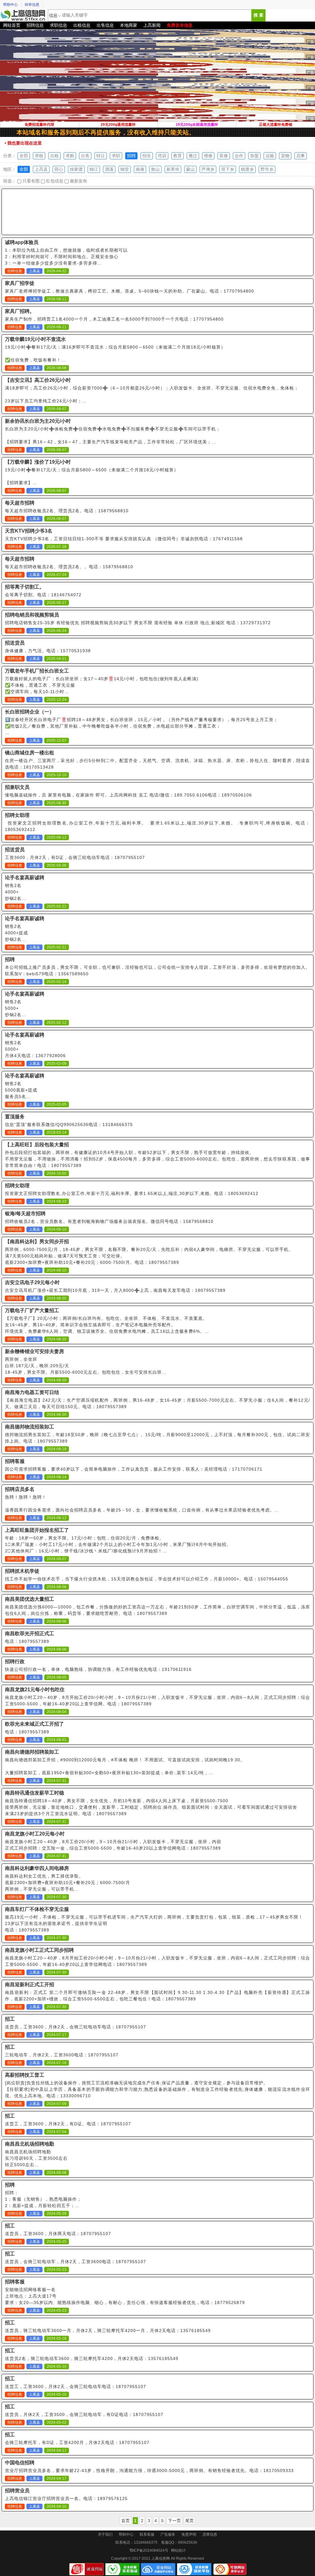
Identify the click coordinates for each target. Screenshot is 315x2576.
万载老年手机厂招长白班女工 (37, 671)
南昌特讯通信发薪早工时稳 (34, 1793)
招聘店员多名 (20, 1489)
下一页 (174, 2521)
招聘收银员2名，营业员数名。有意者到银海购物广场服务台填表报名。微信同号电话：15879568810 (109, 1221)
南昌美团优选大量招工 (30, 1599)
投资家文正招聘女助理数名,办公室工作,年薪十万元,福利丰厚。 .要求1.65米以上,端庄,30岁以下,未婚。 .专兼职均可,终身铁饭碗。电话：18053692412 (157, 826)
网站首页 (12, 25)
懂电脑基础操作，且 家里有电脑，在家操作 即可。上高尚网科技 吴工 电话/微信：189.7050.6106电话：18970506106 (128, 795)
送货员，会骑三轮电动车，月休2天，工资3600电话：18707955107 (76, 2262)
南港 (140, 169)
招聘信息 (35, 25)
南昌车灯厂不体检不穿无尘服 (37, 1909)
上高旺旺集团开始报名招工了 (37, 1530)
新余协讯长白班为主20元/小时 (38, 421)
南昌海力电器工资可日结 (32, 1392)
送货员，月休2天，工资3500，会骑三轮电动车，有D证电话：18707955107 (84, 2414)
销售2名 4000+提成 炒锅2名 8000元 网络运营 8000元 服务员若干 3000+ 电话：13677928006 (27, 933)
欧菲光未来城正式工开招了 (34, 1724)
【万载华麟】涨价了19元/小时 (38, 462)
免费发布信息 (180, 25)
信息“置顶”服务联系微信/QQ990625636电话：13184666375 (69, 1124)
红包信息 (54, 181)
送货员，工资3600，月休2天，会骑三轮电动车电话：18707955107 (76, 2027)
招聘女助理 (17, 815)
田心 (59, 169)
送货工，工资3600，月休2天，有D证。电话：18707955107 (68, 2124)
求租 (39, 156)
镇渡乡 (247, 169)
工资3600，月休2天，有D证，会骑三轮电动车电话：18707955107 (75, 857)
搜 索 (258, 15)
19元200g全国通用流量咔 (197, 125)
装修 (224, 156)
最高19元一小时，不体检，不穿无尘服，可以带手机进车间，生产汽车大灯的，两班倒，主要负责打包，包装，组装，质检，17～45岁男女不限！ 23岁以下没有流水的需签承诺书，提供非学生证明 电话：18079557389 (154, 1923)
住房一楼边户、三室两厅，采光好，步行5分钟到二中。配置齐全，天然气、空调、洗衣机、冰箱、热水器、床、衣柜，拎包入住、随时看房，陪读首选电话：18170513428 (157, 764)
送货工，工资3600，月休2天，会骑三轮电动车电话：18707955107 (76, 2386)
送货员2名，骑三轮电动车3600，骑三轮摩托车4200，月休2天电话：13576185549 (92, 2358)
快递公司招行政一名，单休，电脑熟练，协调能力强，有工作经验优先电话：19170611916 (98, 1669)
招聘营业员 (17, 2491)
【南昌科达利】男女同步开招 (37, 1242)
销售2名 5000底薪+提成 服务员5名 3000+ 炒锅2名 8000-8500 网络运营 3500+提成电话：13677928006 (39, 1090)
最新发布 (78, 181)
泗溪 (109, 169)
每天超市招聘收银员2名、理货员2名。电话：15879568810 (67, 511)
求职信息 (58, 25)
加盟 (254, 156)
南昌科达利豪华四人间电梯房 (37, 1868)
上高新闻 (152, 25)
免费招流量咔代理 (39, 125)
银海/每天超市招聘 (25, 1214)
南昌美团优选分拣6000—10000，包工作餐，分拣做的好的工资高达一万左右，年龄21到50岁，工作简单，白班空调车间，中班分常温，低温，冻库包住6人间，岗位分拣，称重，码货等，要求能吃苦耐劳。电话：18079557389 (157, 1610)
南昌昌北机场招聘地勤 (30, 2144)
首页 (126, 2521)
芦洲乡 (208, 169)
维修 (208, 156)
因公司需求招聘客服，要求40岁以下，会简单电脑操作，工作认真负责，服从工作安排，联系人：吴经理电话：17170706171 (134, 1469)
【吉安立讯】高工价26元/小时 (38, 380)
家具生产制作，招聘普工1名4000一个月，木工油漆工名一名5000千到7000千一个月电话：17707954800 (114, 319)
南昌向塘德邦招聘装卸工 (32, 1752)
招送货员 (15, 643)
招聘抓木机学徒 (22, 1571)
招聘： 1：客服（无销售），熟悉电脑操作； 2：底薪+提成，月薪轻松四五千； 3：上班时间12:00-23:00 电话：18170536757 (43, 2200)
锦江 (94, 169)
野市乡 (267, 169)
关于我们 (105, 2534)
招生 (147, 156)
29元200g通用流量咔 (118, 125)
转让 (101, 156)
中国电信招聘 (20, 2463)
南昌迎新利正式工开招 (30, 1985)
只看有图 (30, 181)
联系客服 (147, 2534)
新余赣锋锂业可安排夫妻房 (34, 1351)
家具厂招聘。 (20, 311)
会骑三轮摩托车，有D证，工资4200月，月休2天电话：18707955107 (77, 2442)
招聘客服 (15, 1461)
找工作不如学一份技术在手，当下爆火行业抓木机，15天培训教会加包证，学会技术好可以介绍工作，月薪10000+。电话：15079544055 (147, 1579)
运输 (270, 156)
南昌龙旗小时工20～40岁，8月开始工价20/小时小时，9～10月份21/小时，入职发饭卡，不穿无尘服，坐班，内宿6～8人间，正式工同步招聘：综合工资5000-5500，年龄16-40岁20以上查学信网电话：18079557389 (157, 1961)
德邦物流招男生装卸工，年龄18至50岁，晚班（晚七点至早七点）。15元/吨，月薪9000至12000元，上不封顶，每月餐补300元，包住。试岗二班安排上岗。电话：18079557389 (157, 1438)
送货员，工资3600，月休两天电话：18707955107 (58, 2234)
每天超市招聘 (20, 503)
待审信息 (32, 5)
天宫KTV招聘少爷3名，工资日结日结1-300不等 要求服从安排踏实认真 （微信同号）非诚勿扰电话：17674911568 (124, 539)
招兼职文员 (17, 787)
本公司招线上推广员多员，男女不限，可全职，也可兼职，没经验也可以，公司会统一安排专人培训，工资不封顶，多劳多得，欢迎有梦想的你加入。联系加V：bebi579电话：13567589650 (157, 970)
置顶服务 (15, 1117)
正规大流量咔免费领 (276, 125)
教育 (177, 156)
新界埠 (173, 169)
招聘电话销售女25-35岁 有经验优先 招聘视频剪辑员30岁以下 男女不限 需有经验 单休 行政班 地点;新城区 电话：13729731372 (138, 623)
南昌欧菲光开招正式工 (30, 1633)
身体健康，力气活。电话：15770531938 (48, 651)
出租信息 (82, 25)
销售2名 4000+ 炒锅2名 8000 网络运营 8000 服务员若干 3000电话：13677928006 (33, 892)
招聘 (131, 156)
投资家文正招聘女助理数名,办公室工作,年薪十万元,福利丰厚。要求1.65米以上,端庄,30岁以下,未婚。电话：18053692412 (132, 1193)
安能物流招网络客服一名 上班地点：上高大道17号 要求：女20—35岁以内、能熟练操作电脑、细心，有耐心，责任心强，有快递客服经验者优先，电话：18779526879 (125, 2296)
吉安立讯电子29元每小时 (32, 1282)
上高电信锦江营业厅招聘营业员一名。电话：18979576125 (66, 2498)
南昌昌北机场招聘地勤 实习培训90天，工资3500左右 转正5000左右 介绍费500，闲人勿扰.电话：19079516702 (50, 2159)
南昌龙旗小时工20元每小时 (35, 1834)
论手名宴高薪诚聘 (25, 878)
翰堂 (125, 169)
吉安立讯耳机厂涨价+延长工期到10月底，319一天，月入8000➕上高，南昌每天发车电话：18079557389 (115, 1290)
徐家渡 (76, 169)
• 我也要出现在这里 (23, 143)
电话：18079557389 (27, 1641)
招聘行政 (15, 1661)
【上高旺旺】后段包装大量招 (37, 1145)
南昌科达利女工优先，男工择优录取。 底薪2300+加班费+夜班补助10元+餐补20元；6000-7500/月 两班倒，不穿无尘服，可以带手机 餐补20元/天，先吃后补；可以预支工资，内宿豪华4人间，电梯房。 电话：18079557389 (74, 1883)
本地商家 (129, 25)
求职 (116, 156)
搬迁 (193, 156)
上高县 (41, 169)
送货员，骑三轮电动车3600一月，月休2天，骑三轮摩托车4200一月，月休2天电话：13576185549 (108, 2330)
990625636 (187, 2542)
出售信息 (105, 25)
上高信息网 (23, 15)
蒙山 (190, 169)
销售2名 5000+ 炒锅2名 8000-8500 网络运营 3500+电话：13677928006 (34, 1009)
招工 (10, 2019)
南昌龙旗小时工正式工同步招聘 (39, 1950)
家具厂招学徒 (20, 283)
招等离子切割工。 (25, 587)
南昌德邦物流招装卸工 (30, 1427)
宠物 (285, 156)
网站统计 (178, 2550)
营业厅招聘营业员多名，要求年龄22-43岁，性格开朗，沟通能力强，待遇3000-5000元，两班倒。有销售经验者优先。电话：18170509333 (149, 2470)
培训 (162, 156)
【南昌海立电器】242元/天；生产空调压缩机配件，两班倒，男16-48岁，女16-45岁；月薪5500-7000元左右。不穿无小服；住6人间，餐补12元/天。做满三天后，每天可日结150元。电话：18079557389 (157, 1403)
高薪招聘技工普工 (25, 2075)
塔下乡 (228, 169)
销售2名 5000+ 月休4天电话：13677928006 (35, 1049)
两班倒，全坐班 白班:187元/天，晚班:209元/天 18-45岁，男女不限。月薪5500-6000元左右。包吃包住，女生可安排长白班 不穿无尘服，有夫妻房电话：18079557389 (83, 1366)
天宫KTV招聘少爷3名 (29, 531)
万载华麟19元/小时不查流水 (35, 339)
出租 (54, 156)
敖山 (155, 169)
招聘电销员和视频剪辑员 (32, 615)
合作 (239, 156)
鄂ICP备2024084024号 (149, 2550)
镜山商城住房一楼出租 (30, 753)
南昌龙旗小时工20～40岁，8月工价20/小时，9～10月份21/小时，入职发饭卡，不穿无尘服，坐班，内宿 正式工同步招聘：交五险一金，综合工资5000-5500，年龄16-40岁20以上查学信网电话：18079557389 (113, 1845)
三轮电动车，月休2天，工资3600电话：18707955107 (62, 2055)
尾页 (189, 2521)
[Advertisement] (157, 212)
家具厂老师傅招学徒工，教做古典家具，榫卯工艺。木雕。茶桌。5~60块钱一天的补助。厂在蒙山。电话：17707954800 (130, 291)
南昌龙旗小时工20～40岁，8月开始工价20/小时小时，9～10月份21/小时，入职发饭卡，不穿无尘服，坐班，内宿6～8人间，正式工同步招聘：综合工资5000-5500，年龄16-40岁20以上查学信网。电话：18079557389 (157, 1701)
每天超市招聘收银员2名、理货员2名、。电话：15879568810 (69, 567)
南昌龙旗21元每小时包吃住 (35, 1689)
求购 (70, 156)
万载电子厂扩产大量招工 (32, 1310)
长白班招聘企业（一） (30, 712)
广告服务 (168, 2534)
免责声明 (189, 2534)
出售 (85, 156)
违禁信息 (210, 2534)
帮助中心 (10, 5)
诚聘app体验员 (22, 242)
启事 (301, 156)
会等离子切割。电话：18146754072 (43, 595)
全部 (24, 156)
